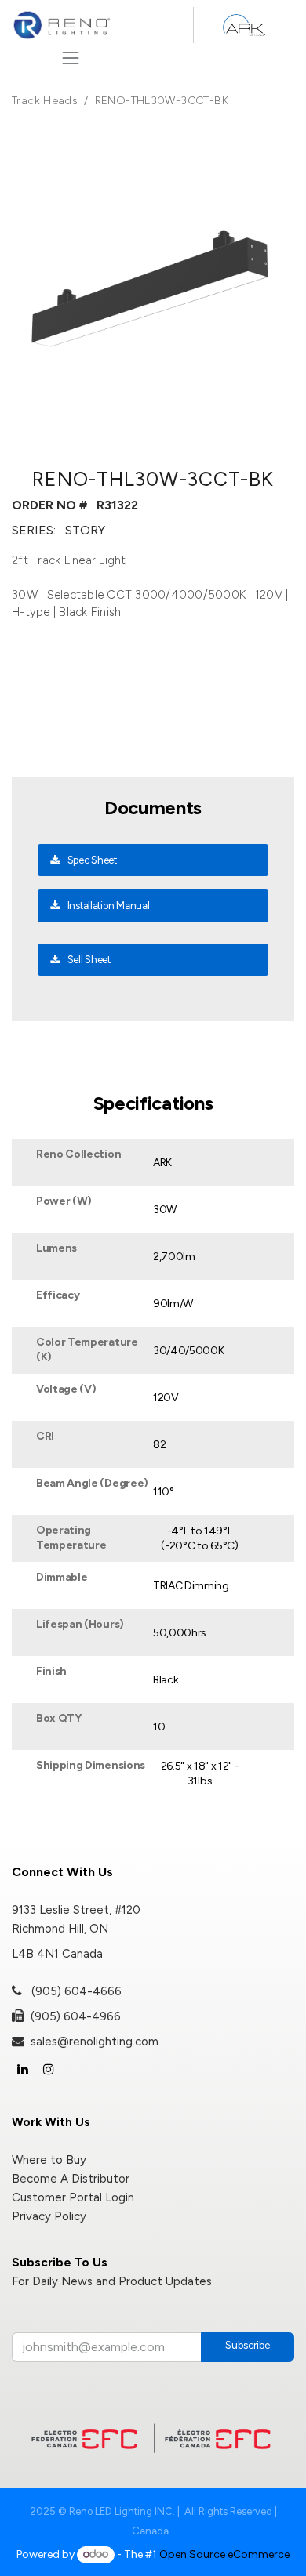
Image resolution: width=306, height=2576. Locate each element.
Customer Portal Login (73, 2197)
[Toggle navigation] (71, 58)
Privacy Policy (49, 2216)
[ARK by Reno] (244, 25)
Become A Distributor (71, 2179)
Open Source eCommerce (224, 2554)
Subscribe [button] (248, 2345)
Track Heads (45, 101)
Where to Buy (49, 2160)
